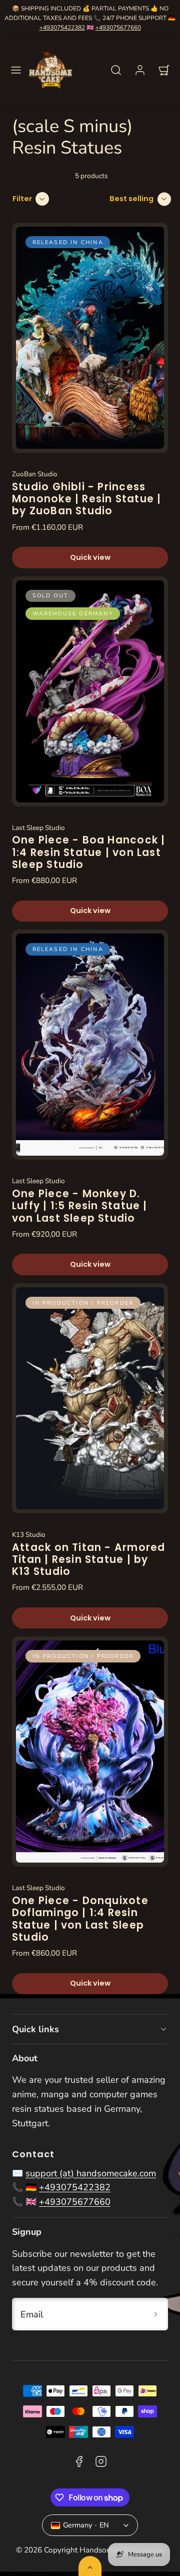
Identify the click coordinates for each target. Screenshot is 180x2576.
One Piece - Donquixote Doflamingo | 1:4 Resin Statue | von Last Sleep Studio (80, 1919)
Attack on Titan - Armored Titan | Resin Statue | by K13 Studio (88, 1560)
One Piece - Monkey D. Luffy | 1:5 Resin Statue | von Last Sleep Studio (80, 1206)
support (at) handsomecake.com (91, 2173)
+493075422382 (62, 28)
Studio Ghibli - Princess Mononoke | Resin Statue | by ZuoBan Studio (86, 499)
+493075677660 (118, 28)
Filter (22, 199)
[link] (140, 70)
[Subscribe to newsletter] (156, 2314)
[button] (16, 70)
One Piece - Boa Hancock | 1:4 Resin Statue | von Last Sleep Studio (88, 852)
